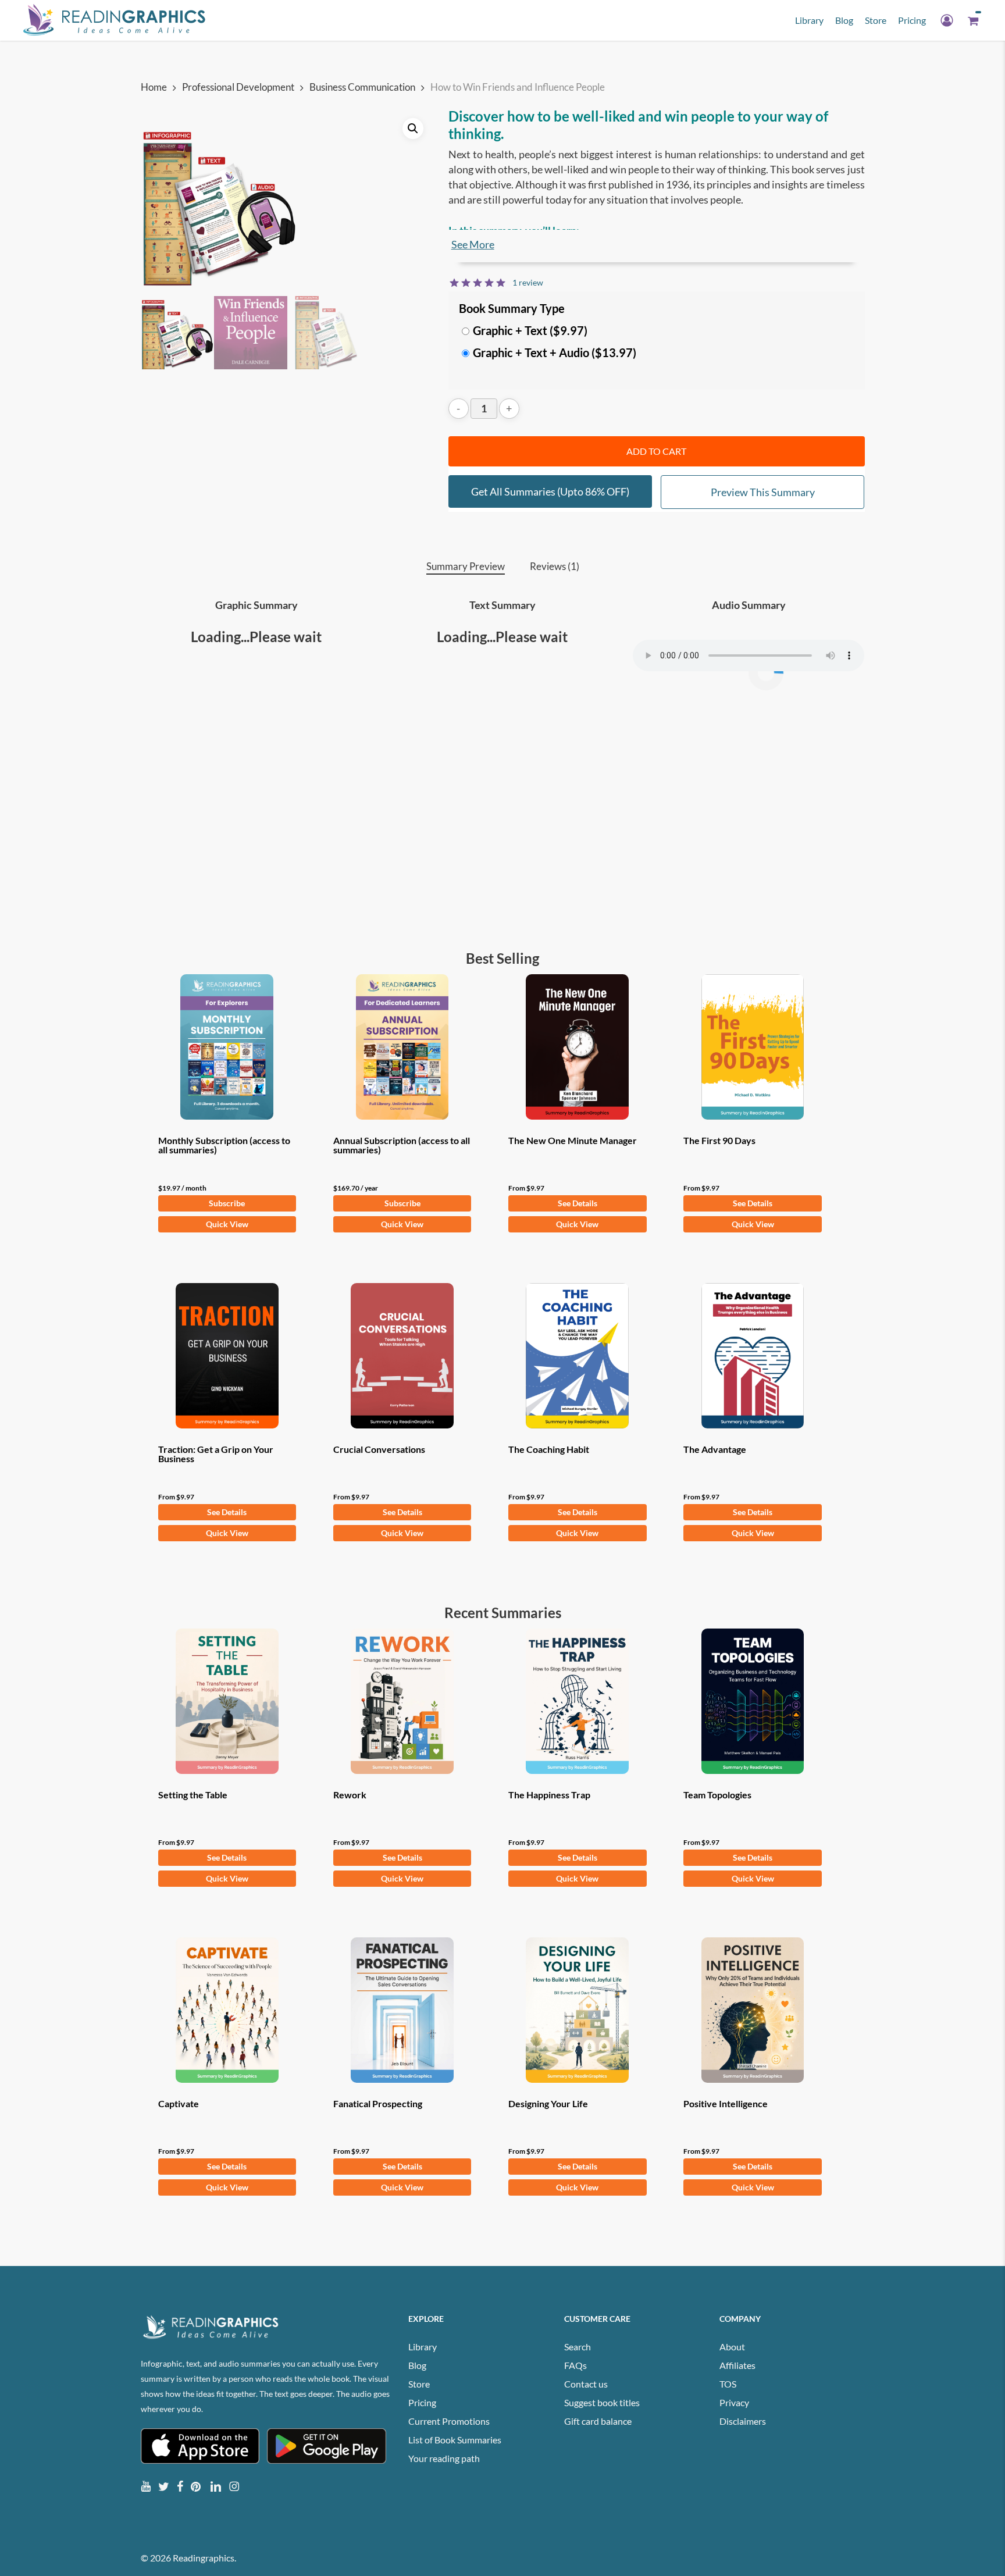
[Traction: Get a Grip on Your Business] (227, 1356)
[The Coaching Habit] (578, 1356)
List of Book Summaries (455, 2440)
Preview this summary (763, 492)
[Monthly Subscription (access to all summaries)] (227, 1047)
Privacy (734, 2402)
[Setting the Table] (227, 1701)
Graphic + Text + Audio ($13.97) (555, 352)
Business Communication (362, 87)
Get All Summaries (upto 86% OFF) (550, 491)
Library (423, 2347)
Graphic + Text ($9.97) (530, 330)
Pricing (422, 2402)
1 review (528, 282)
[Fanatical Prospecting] (402, 2010)
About (732, 2347)
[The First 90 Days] (753, 1047)
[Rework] (402, 1701)
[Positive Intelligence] (753, 2010)
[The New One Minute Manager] (578, 1047)
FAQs (575, 2365)
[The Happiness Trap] (578, 1701)
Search (578, 2347)
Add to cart (656, 451)
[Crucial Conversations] (402, 1356)
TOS (728, 2384)
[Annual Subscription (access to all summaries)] (402, 1047)
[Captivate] (227, 2010)
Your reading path (444, 2458)
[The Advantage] (753, 1356)
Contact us (586, 2384)
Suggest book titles (602, 2402)
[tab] (466, 567)
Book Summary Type (512, 308)
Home (154, 87)
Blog (417, 2365)
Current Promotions (449, 2421)
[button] (413, 129)
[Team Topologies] (753, 1701)
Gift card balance (598, 2421)
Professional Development (238, 87)
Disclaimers (743, 2421)
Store (419, 2384)
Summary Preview (466, 566)
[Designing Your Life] (578, 2010)
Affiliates (737, 2365)
